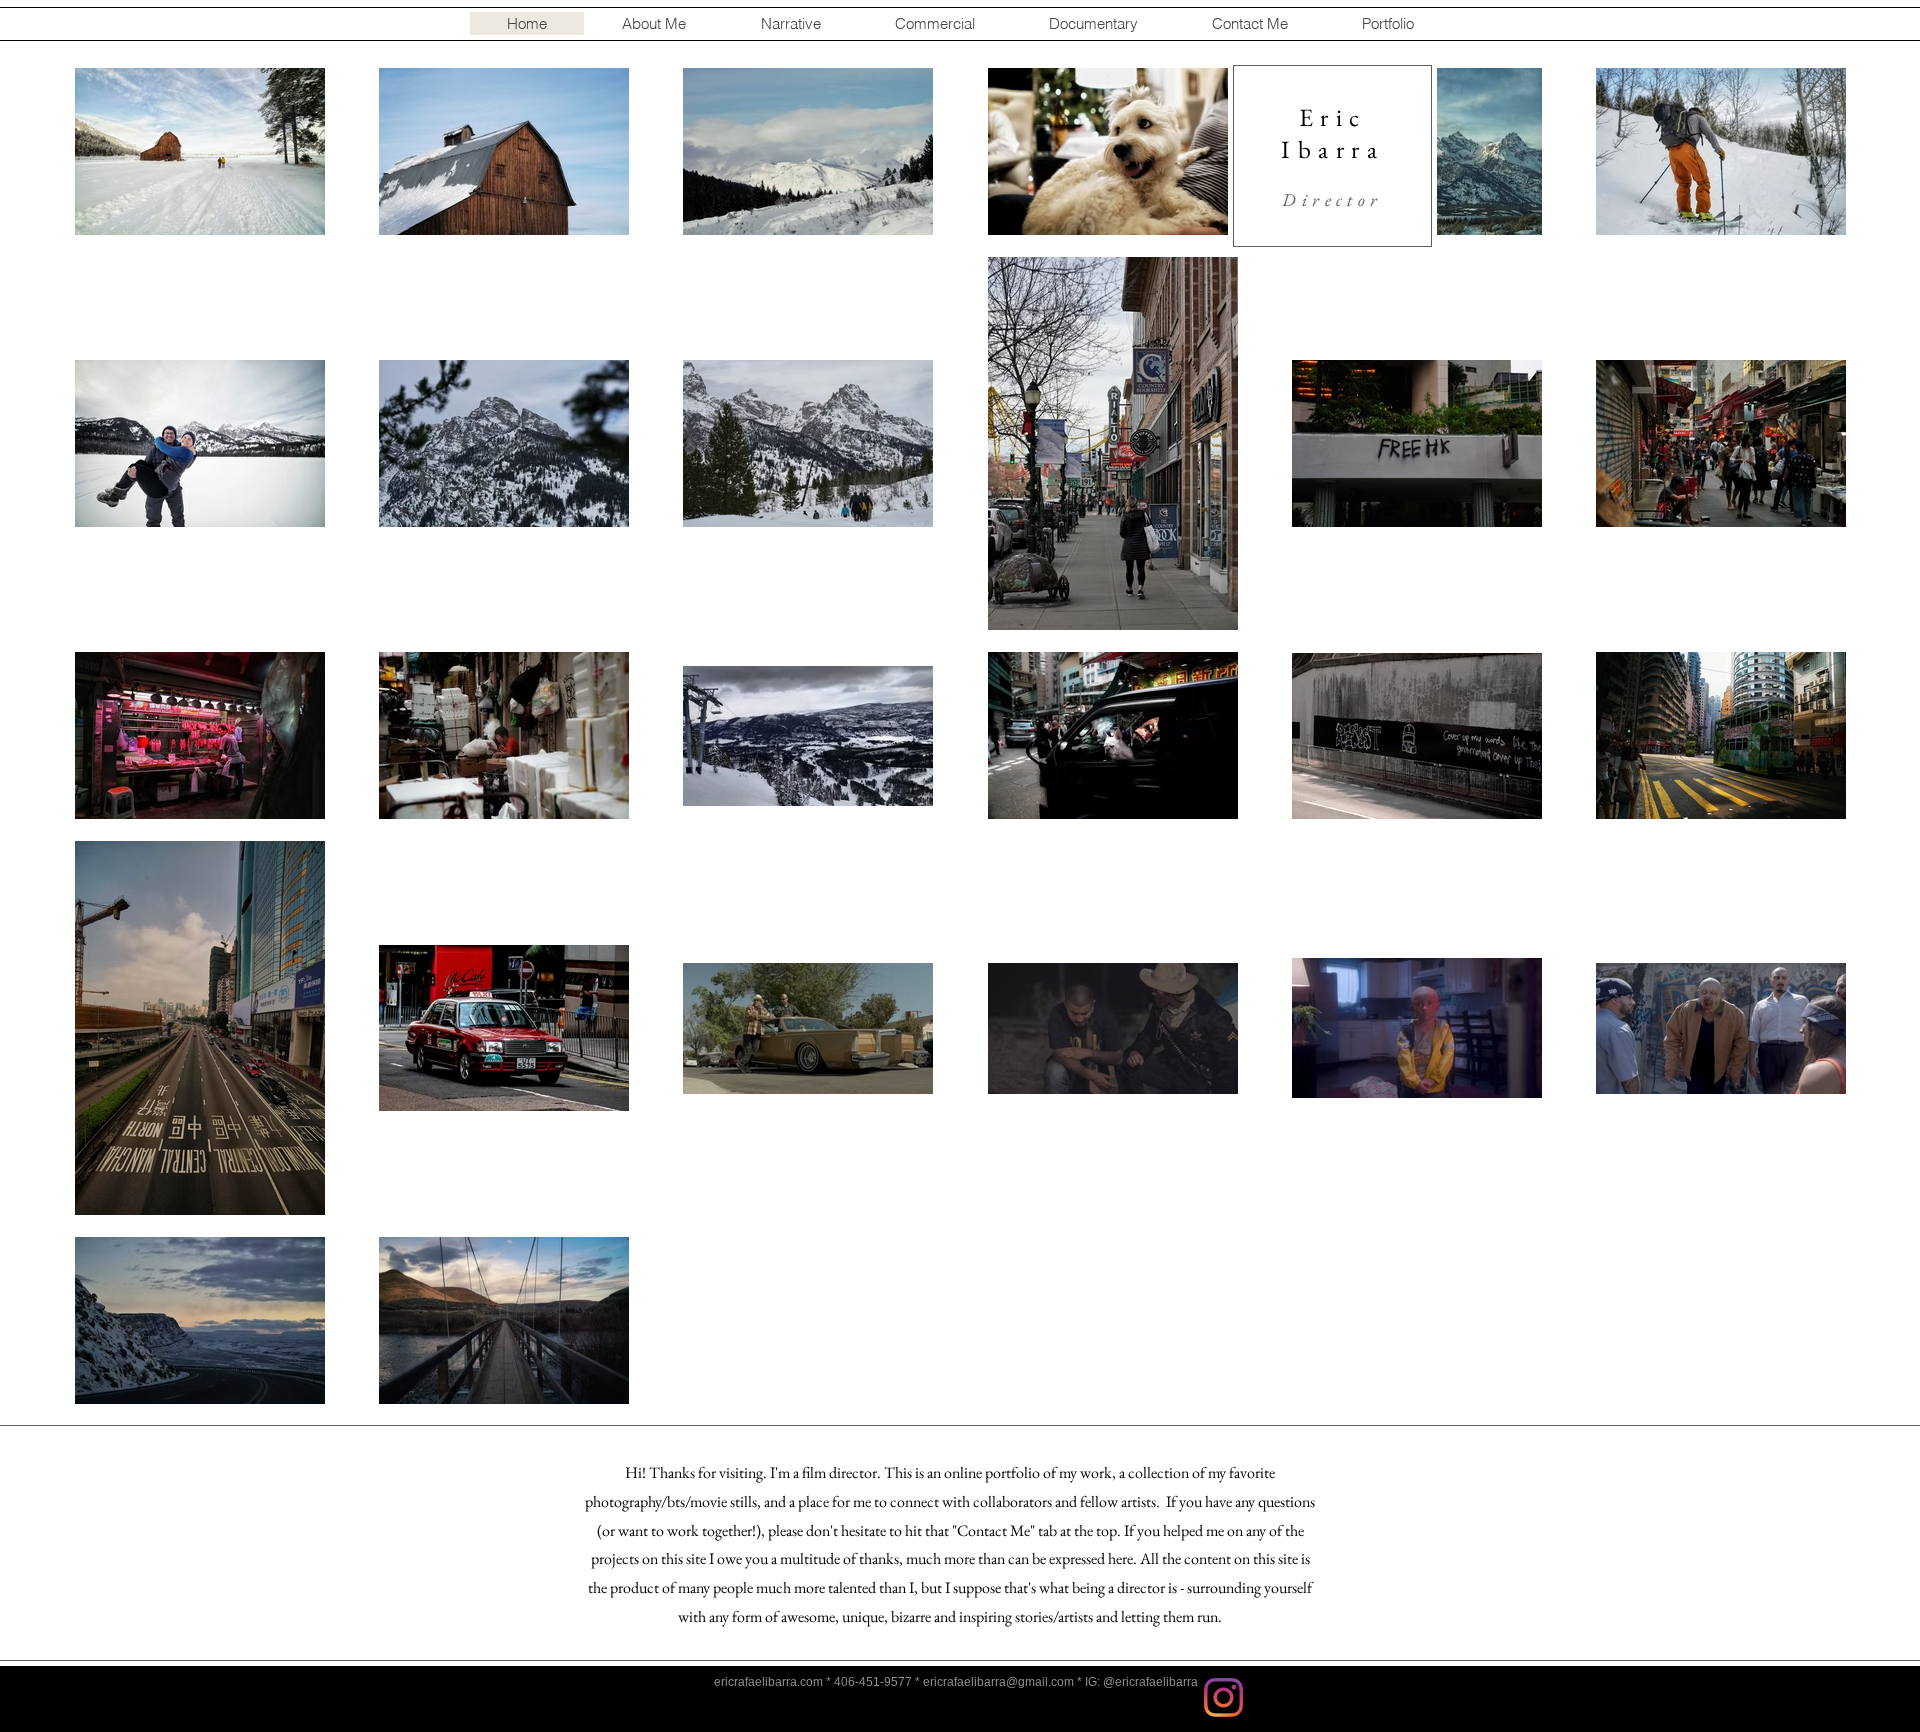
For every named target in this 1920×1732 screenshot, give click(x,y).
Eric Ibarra (1332, 133)
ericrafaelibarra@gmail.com (998, 1682)
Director (1332, 199)
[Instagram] (1223, 1697)
